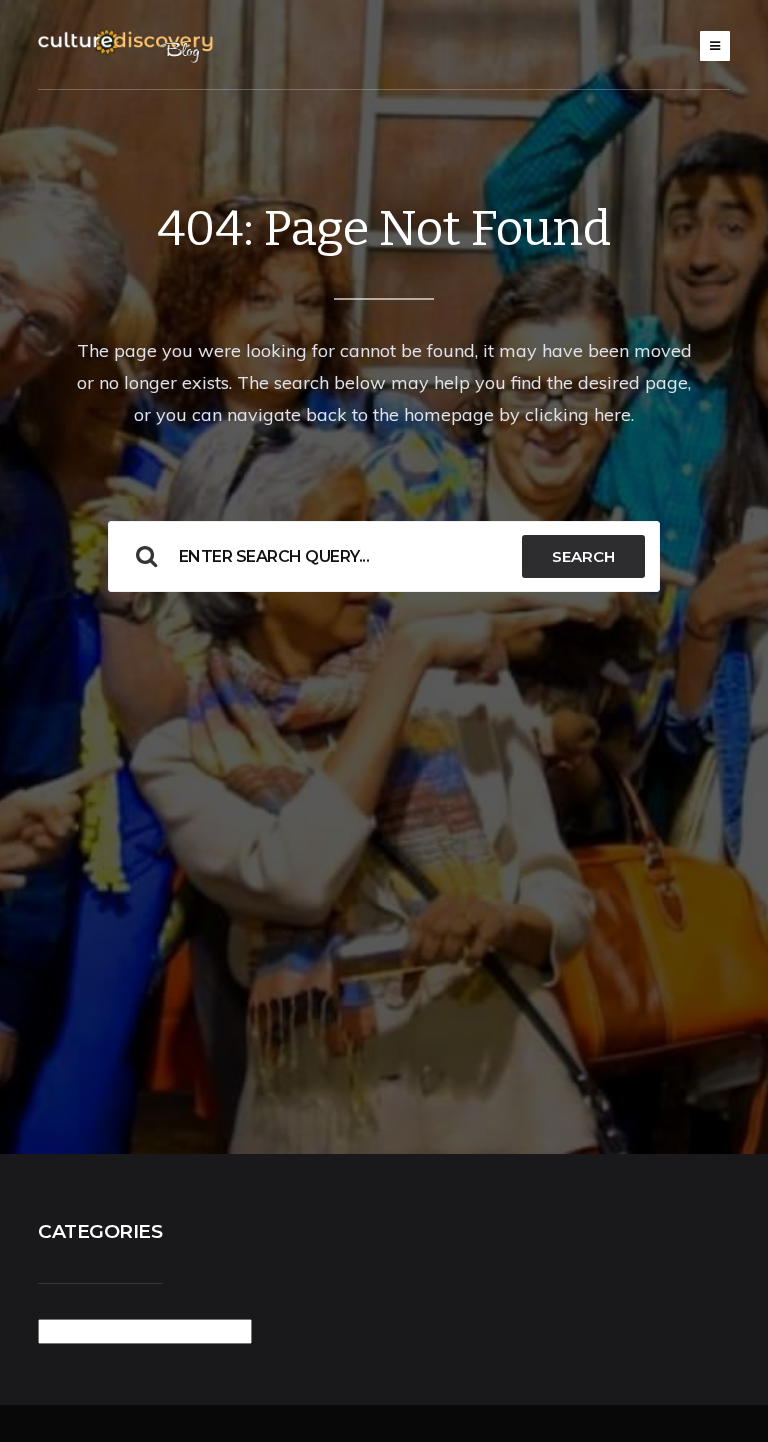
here (612, 414)
